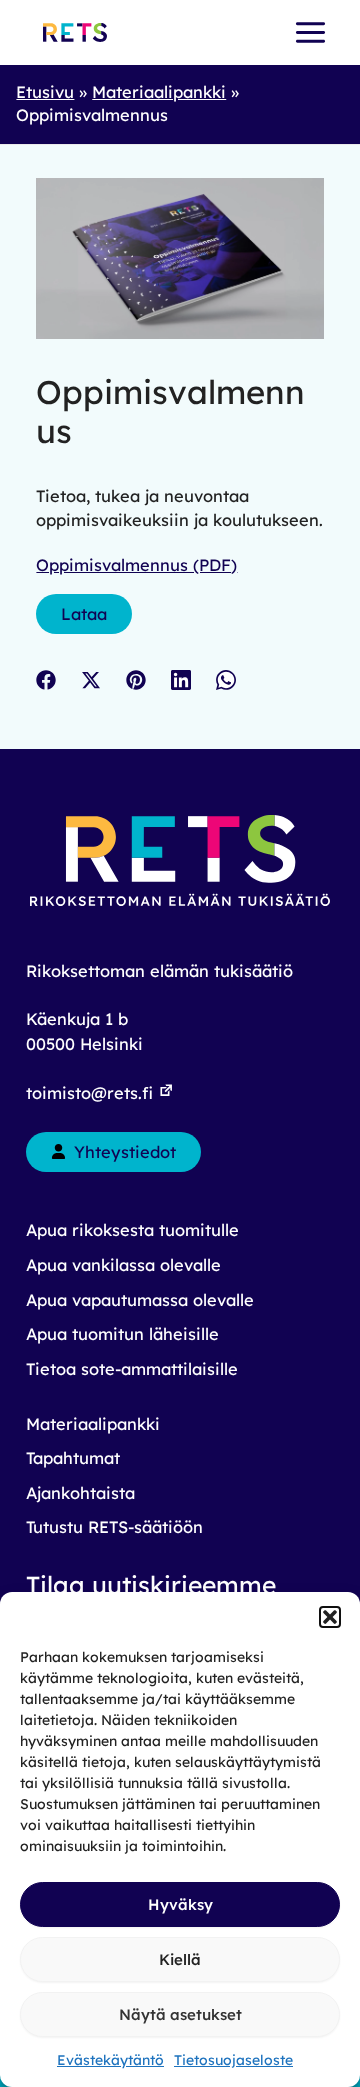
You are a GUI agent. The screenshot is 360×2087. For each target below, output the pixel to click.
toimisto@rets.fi (92, 1093)
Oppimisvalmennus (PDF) (136, 565)
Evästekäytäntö (110, 2060)
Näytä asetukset (180, 2014)
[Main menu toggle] (310, 33)
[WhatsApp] (226, 680)
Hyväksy (180, 1904)
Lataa (84, 614)
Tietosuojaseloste (233, 2060)
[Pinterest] (136, 680)
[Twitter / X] (91, 680)
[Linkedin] (181, 680)
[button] (330, 1617)
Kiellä (180, 1959)
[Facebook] (46, 680)
